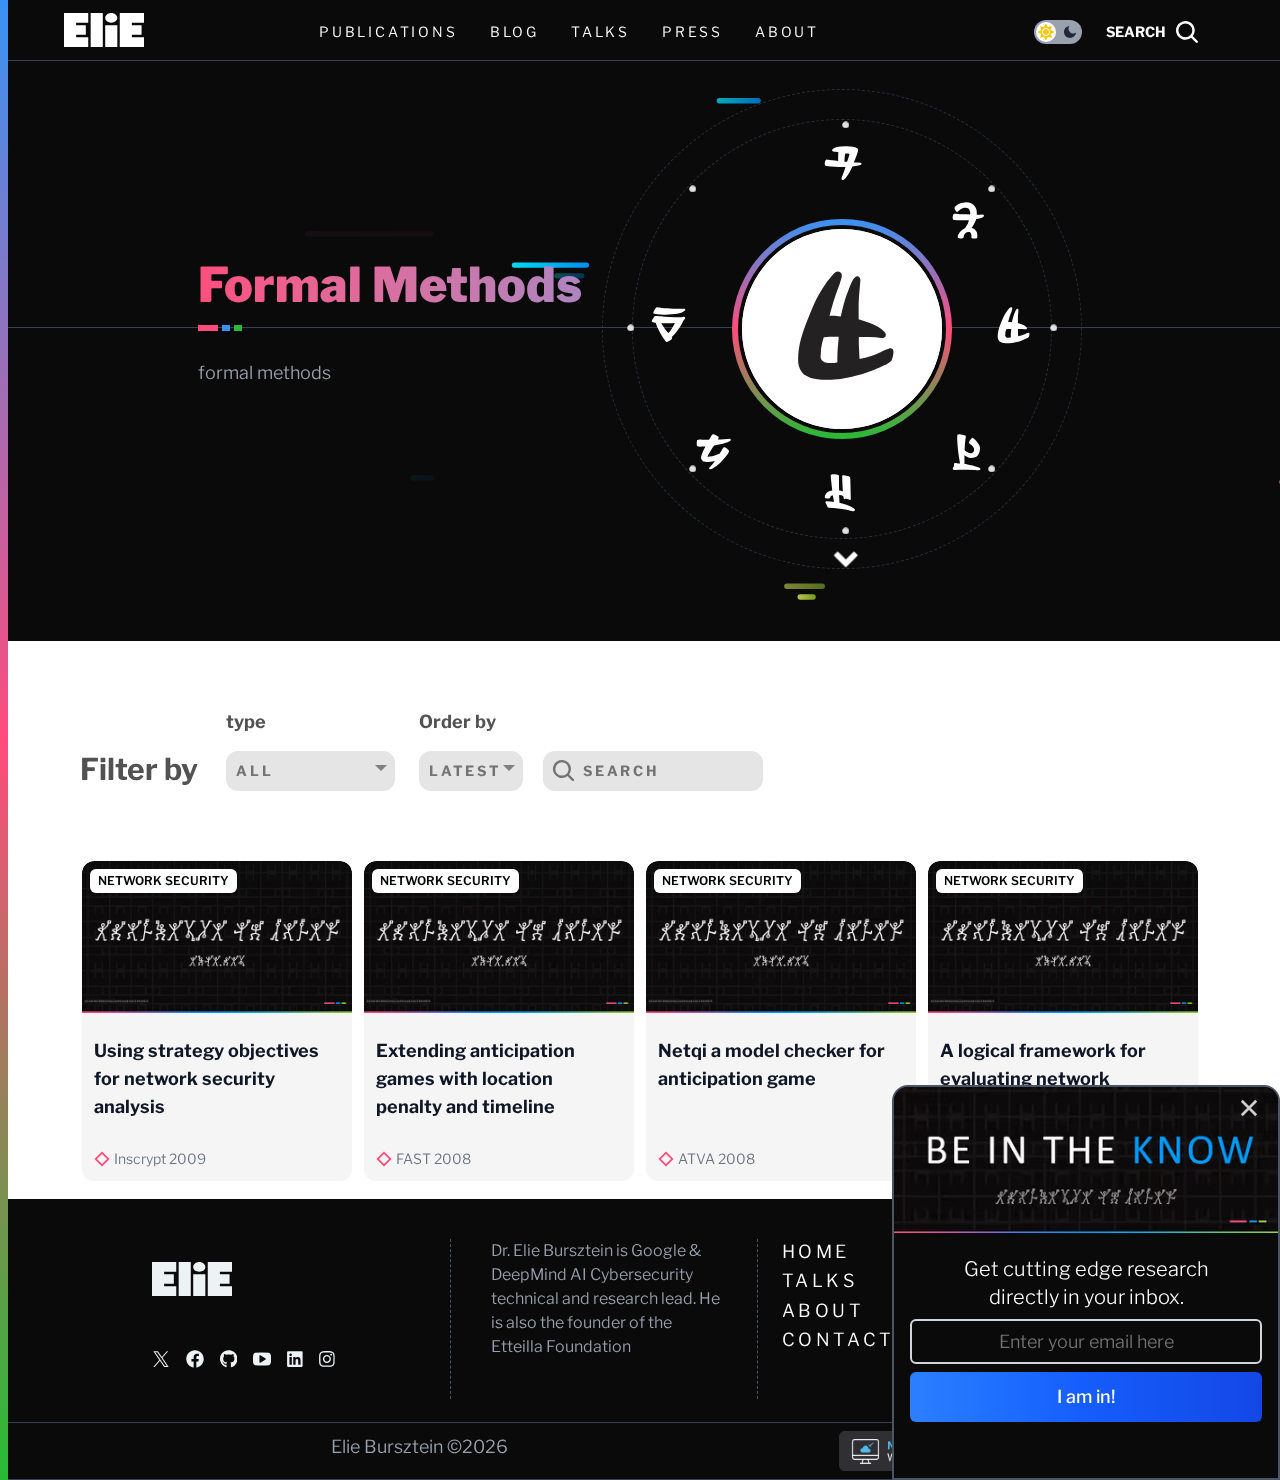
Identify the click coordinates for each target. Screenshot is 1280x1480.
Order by (457, 721)
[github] (228, 1359)
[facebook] (195, 1359)
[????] (842, 168)
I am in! (1086, 1396)
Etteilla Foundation (561, 1346)
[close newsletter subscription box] (1249, 1108)
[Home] (970, 224)
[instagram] (327, 1359)
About (823, 1310)
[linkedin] (295, 1359)
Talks (600, 31)
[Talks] (842, 496)
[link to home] (104, 30)
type (246, 721)
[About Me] (669, 329)
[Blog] (970, 456)
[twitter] (161, 1359)
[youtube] (262, 1359)
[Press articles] (714, 456)
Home (816, 1251)
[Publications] (1015, 329)
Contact (838, 1339)
